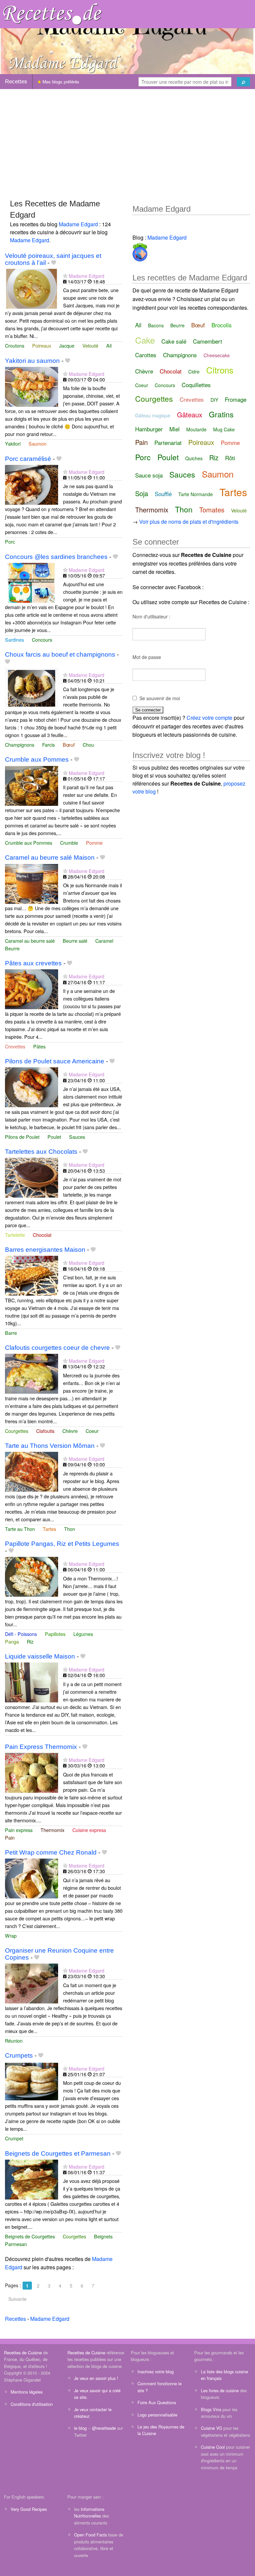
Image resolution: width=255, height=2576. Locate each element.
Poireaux (42, 345)
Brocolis (222, 325)
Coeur (92, 1431)
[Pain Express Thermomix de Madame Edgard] (32, 1772)
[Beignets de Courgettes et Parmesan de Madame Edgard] (32, 2179)
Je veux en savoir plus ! (96, 2378)
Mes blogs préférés (60, 82)
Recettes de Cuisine (23, 2353)
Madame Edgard (78, 224)
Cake (145, 340)
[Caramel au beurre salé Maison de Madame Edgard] (32, 883)
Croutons (15, 345)
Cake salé (174, 341)
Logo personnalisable (157, 2415)
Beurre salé (75, 941)
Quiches (194, 458)
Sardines (14, 640)
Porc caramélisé (28, 459)
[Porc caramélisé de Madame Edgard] (32, 484)
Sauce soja (149, 475)
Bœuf (69, 745)
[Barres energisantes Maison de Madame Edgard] (32, 1275)
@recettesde (104, 2428)
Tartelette (15, 1235)
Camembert (208, 341)
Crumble (69, 843)
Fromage (236, 399)
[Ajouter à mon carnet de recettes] (54, 263)
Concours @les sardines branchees (56, 557)
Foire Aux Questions (157, 2402)
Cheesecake (217, 355)
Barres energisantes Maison (45, 1250)
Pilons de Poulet (22, 1137)
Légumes (83, 1634)
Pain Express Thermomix (41, 1747)
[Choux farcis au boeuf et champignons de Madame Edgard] (32, 687)
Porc (10, 541)
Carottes (146, 355)
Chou (88, 745)
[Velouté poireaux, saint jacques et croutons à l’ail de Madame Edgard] (32, 288)
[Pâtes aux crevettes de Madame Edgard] (32, 989)
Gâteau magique (153, 415)
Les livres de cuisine (220, 2390)
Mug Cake (224, 429)
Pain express (19, 1830)
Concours (42, 640)
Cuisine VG (212, 2428)
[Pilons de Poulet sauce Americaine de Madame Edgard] (32, 1087)
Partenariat (168, 442)
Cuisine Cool (213, 2447)
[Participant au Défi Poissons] (140, 251)
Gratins (221, 414)
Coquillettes (196, 385)
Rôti (230, 458)
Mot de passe (147, 657)
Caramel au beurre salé (30, 941)
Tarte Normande (196, 494)
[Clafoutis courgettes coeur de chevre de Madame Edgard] (32, 1373)
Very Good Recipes (29, 2509)
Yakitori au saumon (32, 361)
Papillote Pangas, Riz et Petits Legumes (62, 1544)
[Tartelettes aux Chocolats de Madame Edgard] (32, 1177)
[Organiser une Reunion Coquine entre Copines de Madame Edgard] (32, 1983)
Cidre (194, 372)
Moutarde (196, 429)
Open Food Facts (90, 2535)
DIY (214, 400)
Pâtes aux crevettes (33, 963)
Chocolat (42, 1235)
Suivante (17, 2299)
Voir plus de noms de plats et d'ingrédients (189, 522)
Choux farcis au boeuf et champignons (60, 654)
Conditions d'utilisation (32, 2404)
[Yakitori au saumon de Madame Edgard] (32, 386)
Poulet (54, 1137)
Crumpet (14, 2138)
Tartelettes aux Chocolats (41, 1152)
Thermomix (52, 1830)
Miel (174, 429)
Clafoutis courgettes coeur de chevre (57, 1348)
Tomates (212, 510)
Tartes (49, 1529)
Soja (142, 493)
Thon (70, 1529)
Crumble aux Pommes (37, 759)
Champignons (20, 745)
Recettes (16, 82)
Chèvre (70, 1431)
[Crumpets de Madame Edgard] (32, 2081)
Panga (12, 1641)
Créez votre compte (210, 718)
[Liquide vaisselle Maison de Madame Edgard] (32, 1682)
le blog (80, 2428)
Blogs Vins (211, 2409)
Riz (30, 1641)
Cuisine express (89, 1830)
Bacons (156, 325)
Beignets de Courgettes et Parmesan (58, 2153)
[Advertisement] (127, 141)
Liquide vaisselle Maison (40, 1656)
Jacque (67, 345)
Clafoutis (45, 1431)
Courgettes (17, 1431)
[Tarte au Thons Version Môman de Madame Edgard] (32, 1471)
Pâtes (39, 1046)
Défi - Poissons (21, 1634)
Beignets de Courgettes (30, 2236)
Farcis (48, 745)
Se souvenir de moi (160, 698)
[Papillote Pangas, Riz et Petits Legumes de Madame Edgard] (32, 1576)
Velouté (90, 345)
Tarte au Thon (20, 1529)
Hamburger (149, 429)
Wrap (11, 1935)
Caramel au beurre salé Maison (50, 858)
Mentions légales (27, 2392)
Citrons (220, 370)
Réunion (14, 2040)
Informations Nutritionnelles (89, 2512)
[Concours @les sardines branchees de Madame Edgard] (32, 582)
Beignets (103, 2236)
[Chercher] (243, 82)
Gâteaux (190, 415)
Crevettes (15, 1046)
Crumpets (19, 2055)
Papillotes (55, 1634)
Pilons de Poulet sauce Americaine (55, 1061)
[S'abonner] (65, 276)
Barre (11, 1333)
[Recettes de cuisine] (52, 13)
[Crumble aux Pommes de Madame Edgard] (32, 785)
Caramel (104, 941)
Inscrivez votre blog (156, 2371)
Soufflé (163, 494)
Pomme (94, 843)
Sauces (77, 1137)
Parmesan (16, 2244)
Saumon (38, 443)
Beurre (12, 948)
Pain (10, 1837)
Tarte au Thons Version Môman (50, 1446)
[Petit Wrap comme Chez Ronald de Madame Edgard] (32, 1878)
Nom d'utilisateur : (151, 616)
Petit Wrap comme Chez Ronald (51, 1852)
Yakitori (13, 443)
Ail (109, 345)
